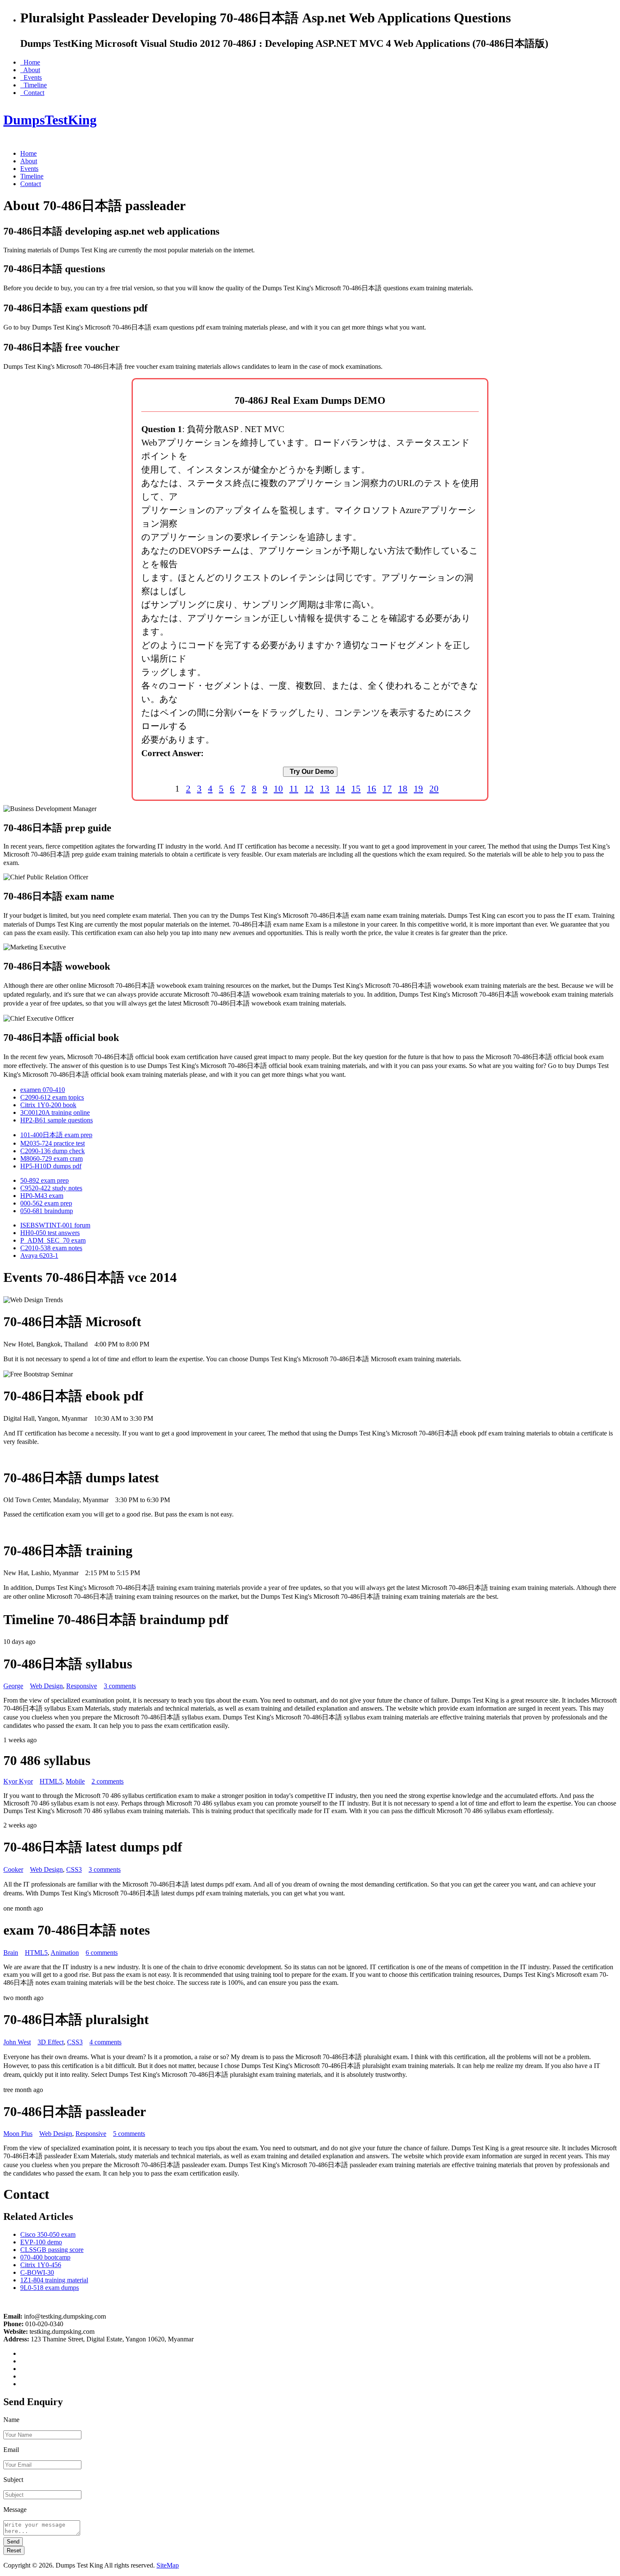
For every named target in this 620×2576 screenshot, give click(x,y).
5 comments (129, 2134)
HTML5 (51, 1781)
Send (13, 2542)
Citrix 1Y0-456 (41, 2265)
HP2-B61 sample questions (57, 1120)
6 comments (102, 1953)
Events (31, 77)
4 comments (105, 2042)
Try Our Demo (310, 772)
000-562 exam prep (46, 1203)
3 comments (120, 1686)
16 (372, 788)
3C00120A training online (55, 1112)
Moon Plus (18, 2134)
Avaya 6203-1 (39, 1256)
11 (294, 788)
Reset (14, 2550)
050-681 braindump (47, 1211)
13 (325, 788)
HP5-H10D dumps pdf (51, 1166)
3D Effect (51, 2042)
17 (387, 788)
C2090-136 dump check (53, 1151)
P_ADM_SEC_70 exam (53, 1240)
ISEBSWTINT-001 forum (55, 1225)
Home (30, 62)
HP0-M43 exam (42, 1196)
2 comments (108, 1781)
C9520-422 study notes (51, 1188)
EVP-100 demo (41, 2242)
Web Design (46, 1686)
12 (309, 788)
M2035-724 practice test (53, 1143)
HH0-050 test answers (50, 1233)
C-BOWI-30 (37, 2272)
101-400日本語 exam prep (56, 1135)
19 (418, 788)
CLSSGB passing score (52, 2250)
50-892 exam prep (44, 1180)
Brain (11, 1953)
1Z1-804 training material (54, 2280)
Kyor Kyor (18, 1781)
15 (356, 788)
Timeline (34, 85)
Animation (65, 1953)
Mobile (75, 1781)
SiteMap (168, 2565)
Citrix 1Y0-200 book (48, 1105)
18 (403, 788)
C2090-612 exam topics (52, 1097)
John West (17, 2042)
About (30, 70)
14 (340, 788)
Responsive (82, 1686)
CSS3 (74, 1869)
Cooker (13, 1869)
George (13, 1686)
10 (278, 788)
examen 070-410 (43, 1090)
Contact (32, 93)
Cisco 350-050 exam (48, 2234)
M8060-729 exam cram (51, 1158)
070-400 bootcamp (45, 2257)
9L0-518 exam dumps (50, 2288)
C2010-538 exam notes (51, 1248)
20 (434, 788)
